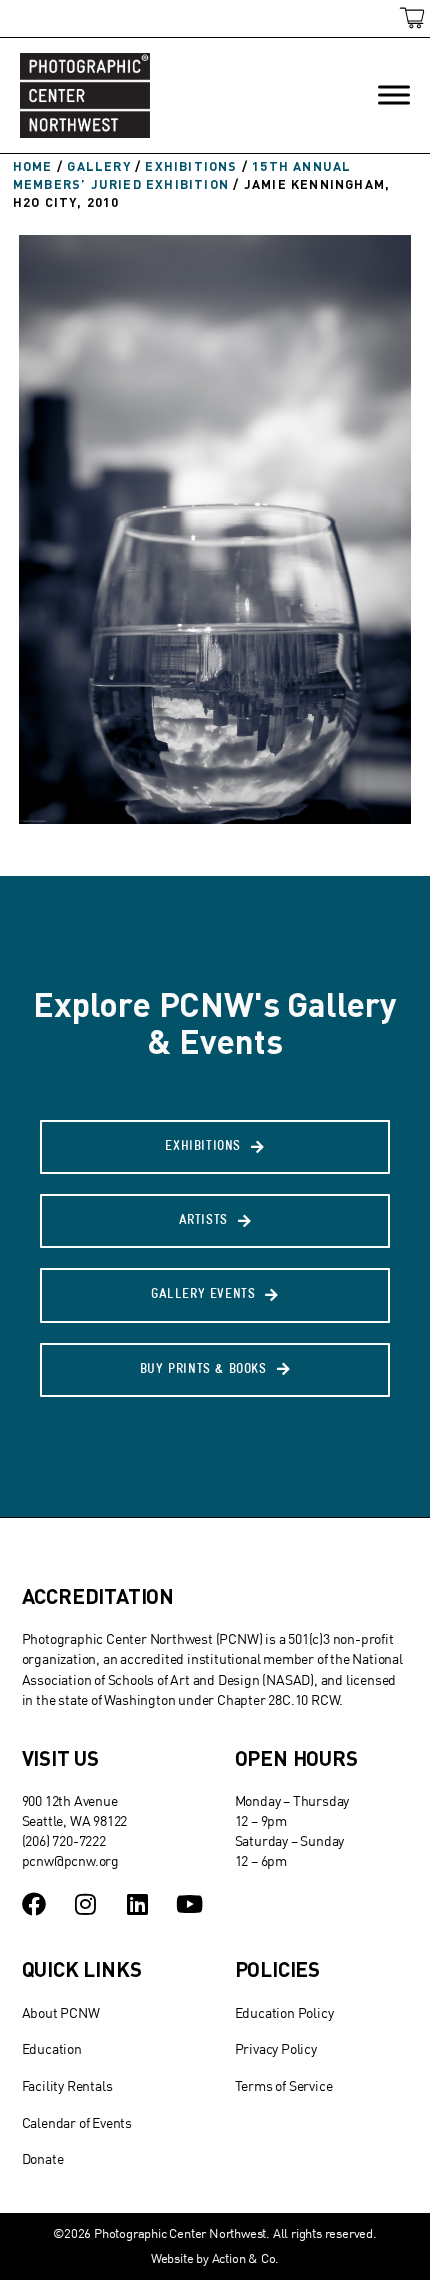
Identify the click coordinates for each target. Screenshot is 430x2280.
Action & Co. (246, 2258)
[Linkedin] (137, 1904)
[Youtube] (189, 1904)
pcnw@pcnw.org (70, 1860)
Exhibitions (191, 166)
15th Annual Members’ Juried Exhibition (182, 175)
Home (33, 166)
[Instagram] (85, 1904)
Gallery (98, 166)
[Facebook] (34, 1904)
